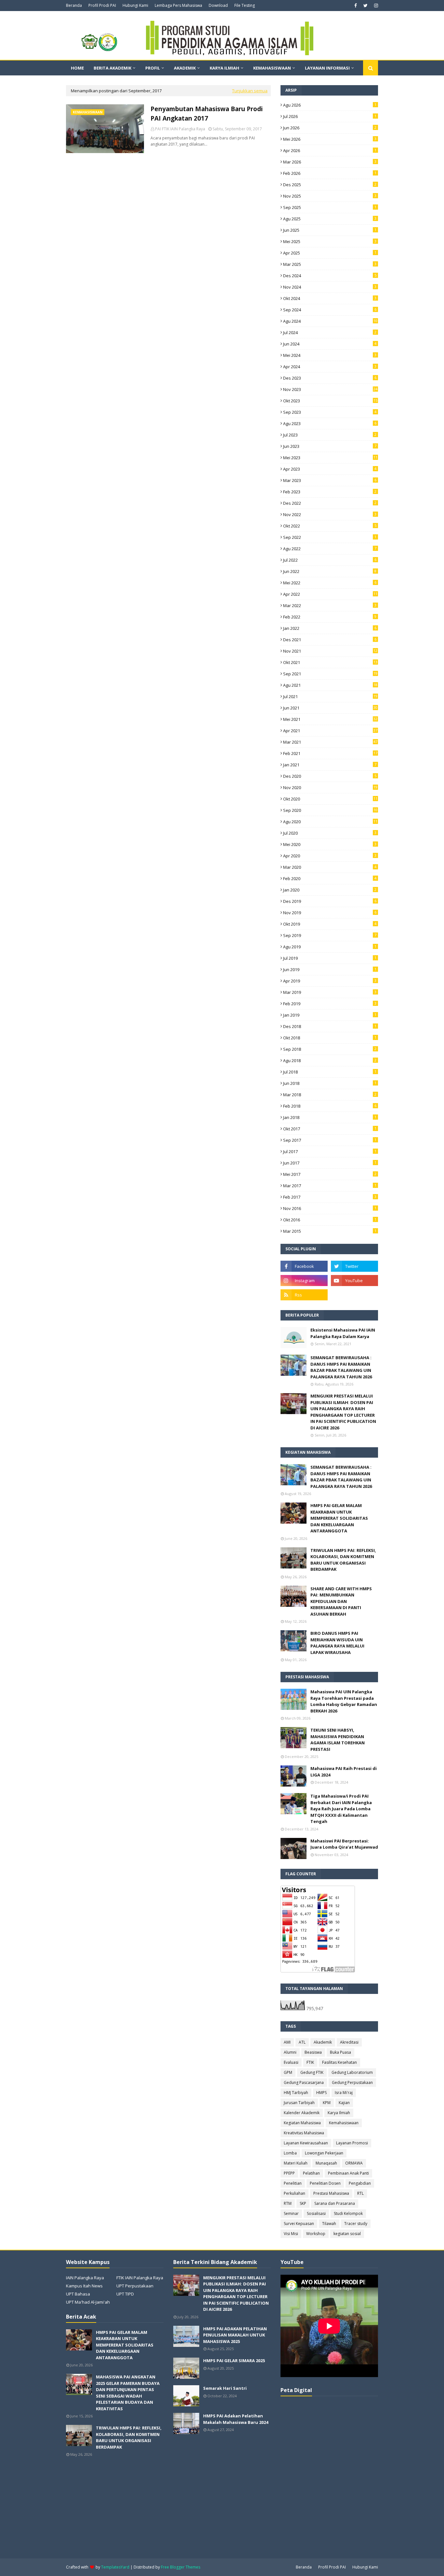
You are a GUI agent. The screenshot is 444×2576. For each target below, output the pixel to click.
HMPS (321, 2093)
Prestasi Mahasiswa (331, 2193)
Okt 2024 (330, 298)
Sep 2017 (330, 1140)
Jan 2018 (330, 1117)
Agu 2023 (330, 423)
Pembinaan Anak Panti (348, 2173)
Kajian (344, 2103)
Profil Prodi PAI (102, 5)
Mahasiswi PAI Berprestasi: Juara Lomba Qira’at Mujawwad (344, 1844)
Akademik (323, 2042)
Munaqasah (326, 2163)
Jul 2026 (330, 116)
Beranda (74, 5)
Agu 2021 (330, 685)
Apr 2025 (330, 253)
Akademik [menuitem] (185, 68)
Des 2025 (330, 185)
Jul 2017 (330, 1151)
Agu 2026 (330, 105)
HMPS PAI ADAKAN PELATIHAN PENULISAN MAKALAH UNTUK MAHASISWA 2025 (235, 2335)
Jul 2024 (330, 332)
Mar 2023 (330, 480)
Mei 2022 (330, 583)
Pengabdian (360, 2183)
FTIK (310, 2062)
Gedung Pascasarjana (304, 2082)
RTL (360, 2193)
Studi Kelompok (348, 2213)
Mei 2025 (330, 241)
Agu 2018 (330, 1060)
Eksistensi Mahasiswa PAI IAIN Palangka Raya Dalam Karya (343, 1333)
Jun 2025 (330, 230)
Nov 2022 (330, 514)
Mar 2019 (330, 992)
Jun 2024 (330, 344)
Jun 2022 (330, 571)
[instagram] (375, 6)
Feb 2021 (330, 753)
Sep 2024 (330, 310)
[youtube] (354, 1281)
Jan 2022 (330, 628)
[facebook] (356, 6)
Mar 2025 (330, 264)
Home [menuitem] (77, 68)
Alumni (290, 2052)
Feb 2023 (330, 492)
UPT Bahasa (78, 2294)
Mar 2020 (330, 867)
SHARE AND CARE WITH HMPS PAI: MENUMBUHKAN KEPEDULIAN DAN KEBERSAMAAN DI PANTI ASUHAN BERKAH (341, 1601)
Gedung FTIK (312, 2072)
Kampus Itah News (84, 2286)
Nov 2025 (330, 196)
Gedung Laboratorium (352, 2072)
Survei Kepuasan (299, 2224)
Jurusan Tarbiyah (299, 2103)
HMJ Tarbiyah (296, 2093)
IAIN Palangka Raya (85, 2278)
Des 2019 (330, 901)
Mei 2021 (330, 719)
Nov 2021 (330, 651)
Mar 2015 (330, 1231)
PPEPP (289, 2173)
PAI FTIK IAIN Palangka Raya (180, 129)
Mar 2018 (330, 1095)
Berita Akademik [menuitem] (112, 68)
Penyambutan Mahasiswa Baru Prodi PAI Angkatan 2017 (207, 114)
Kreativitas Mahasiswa (304, 2133)
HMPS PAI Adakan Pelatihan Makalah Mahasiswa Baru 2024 (236, 2419)
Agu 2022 (330, 549)
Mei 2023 (330, 458)
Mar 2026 (330, 162)
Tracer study (356, 2224)
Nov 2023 (330, 389)
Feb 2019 (330, 1004)
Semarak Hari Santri (225, 2388)
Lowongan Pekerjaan (324, 2153)
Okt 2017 (330, 1129)
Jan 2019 (330, 1015)
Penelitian (293, 2183)
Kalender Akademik (302, 2113)
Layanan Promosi (352, 2143)
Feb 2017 (330, 1197)
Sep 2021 (330, 674)
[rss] (304, 1295)
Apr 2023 (330, 469)
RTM (288, 2203)
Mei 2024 (330, 355)
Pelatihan (311, 2173)
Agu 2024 (330, 321)
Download (218, 5)
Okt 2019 (330, 924)
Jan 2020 (330, 890)
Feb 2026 (330, 173)
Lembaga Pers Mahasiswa (178, 5)
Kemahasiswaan (344, 2123)
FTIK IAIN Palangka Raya (140, 2278)
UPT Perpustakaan (135, 2286)
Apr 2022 (330, 594)
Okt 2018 (330, 1038)
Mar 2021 (330, 742)
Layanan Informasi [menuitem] (327, 68)
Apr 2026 (330, 150)
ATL (302, 2042)
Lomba (290, 2153)
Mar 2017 (330, 1186)
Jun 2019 (330, 969)
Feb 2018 (330, 1106)
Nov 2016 (330, 1208)
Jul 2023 (330, 435)
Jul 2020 (330, 833)
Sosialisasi (316, 2213)
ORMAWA (354, 2163)
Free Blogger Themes (181, 2567)
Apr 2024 (330, 367)
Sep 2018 (330, 1049)
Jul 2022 (330, 560)
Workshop (316, 2234)
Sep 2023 (330, 412)
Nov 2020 (330, 787)
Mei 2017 (330, 1174)
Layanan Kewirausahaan (306, 2143)
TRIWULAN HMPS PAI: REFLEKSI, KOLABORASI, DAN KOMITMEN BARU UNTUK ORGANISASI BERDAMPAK (343, 1560)
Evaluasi (291, 2062)
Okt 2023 (330, 401)
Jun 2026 (330, 128)
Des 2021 (330, 640)
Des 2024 (330, 276)
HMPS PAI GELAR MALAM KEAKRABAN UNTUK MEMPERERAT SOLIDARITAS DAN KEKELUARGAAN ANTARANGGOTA (339, 1518)
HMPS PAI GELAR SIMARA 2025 (234, 2361)
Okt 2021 (330, 662)
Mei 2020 (330, 844)
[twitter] (366, 6)
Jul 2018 (330, 1072)
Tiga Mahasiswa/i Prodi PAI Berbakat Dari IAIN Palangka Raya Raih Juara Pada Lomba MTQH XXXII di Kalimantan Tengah (341, 1809)
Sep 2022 (330, 537)
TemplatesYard (115, 2567)
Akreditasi (349, 2042)
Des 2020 (330, 776)
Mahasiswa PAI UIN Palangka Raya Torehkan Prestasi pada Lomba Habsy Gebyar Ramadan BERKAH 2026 (344, 1701)
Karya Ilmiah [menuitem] (224, 68)
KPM (327, 2103)
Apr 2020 (330, 856)
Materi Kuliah (296, 2163)
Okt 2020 (330, 799)
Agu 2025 (330, 219)
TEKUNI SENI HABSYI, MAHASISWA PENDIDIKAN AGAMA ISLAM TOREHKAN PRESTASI (338, 1740)
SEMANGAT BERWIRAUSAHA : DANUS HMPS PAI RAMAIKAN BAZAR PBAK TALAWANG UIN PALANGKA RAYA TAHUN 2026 (341, 1367)
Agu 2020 (330, 822)
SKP (303, 2203)
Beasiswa (313, 2052)
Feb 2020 (330, 878)
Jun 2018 (330, 1083)
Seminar (291, 2213)
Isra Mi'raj (344, 2093)
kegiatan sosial (347, 2234)
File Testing (245, 5)
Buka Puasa (340, 2052)
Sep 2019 (330, 935)
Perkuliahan (294, 2193)
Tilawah (329, 2224)
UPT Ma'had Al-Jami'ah (88, 2302)
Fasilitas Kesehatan (340, 2062)
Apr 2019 (330, 981)
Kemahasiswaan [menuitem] (272, 68)
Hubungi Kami (135, 5)
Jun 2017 (330, 1163)
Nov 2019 (330, 913)
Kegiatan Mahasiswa (302, 2123)
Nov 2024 (330, 287)
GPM (288, 2072)
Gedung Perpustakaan (352, 2082)
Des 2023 (330, 378)
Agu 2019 (330, 947)
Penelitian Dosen (325, 2183)
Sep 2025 (330, 207)
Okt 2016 (330, 1220)
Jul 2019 (330, 958)
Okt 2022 (330, 526)
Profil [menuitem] (153, 68)
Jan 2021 (330, 765)
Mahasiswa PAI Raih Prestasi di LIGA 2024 (344, 1772)
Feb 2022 (330, 617)
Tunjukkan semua (250, 91)
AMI (287, 2042)
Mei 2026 (330, 139)
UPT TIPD (125, 2294)
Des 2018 (330, 1026)
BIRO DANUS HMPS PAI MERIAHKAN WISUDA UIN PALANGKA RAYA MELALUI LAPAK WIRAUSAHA (337, 1643)
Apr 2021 (330, 731)
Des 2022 (330, 503)
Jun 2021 (330, 708)
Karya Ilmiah (339, 2113)
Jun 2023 (330, 446)
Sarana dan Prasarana (335, 2203)
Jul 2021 (330, 696)
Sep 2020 (330, 810)
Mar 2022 (330, 605)
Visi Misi (291, 2234)
